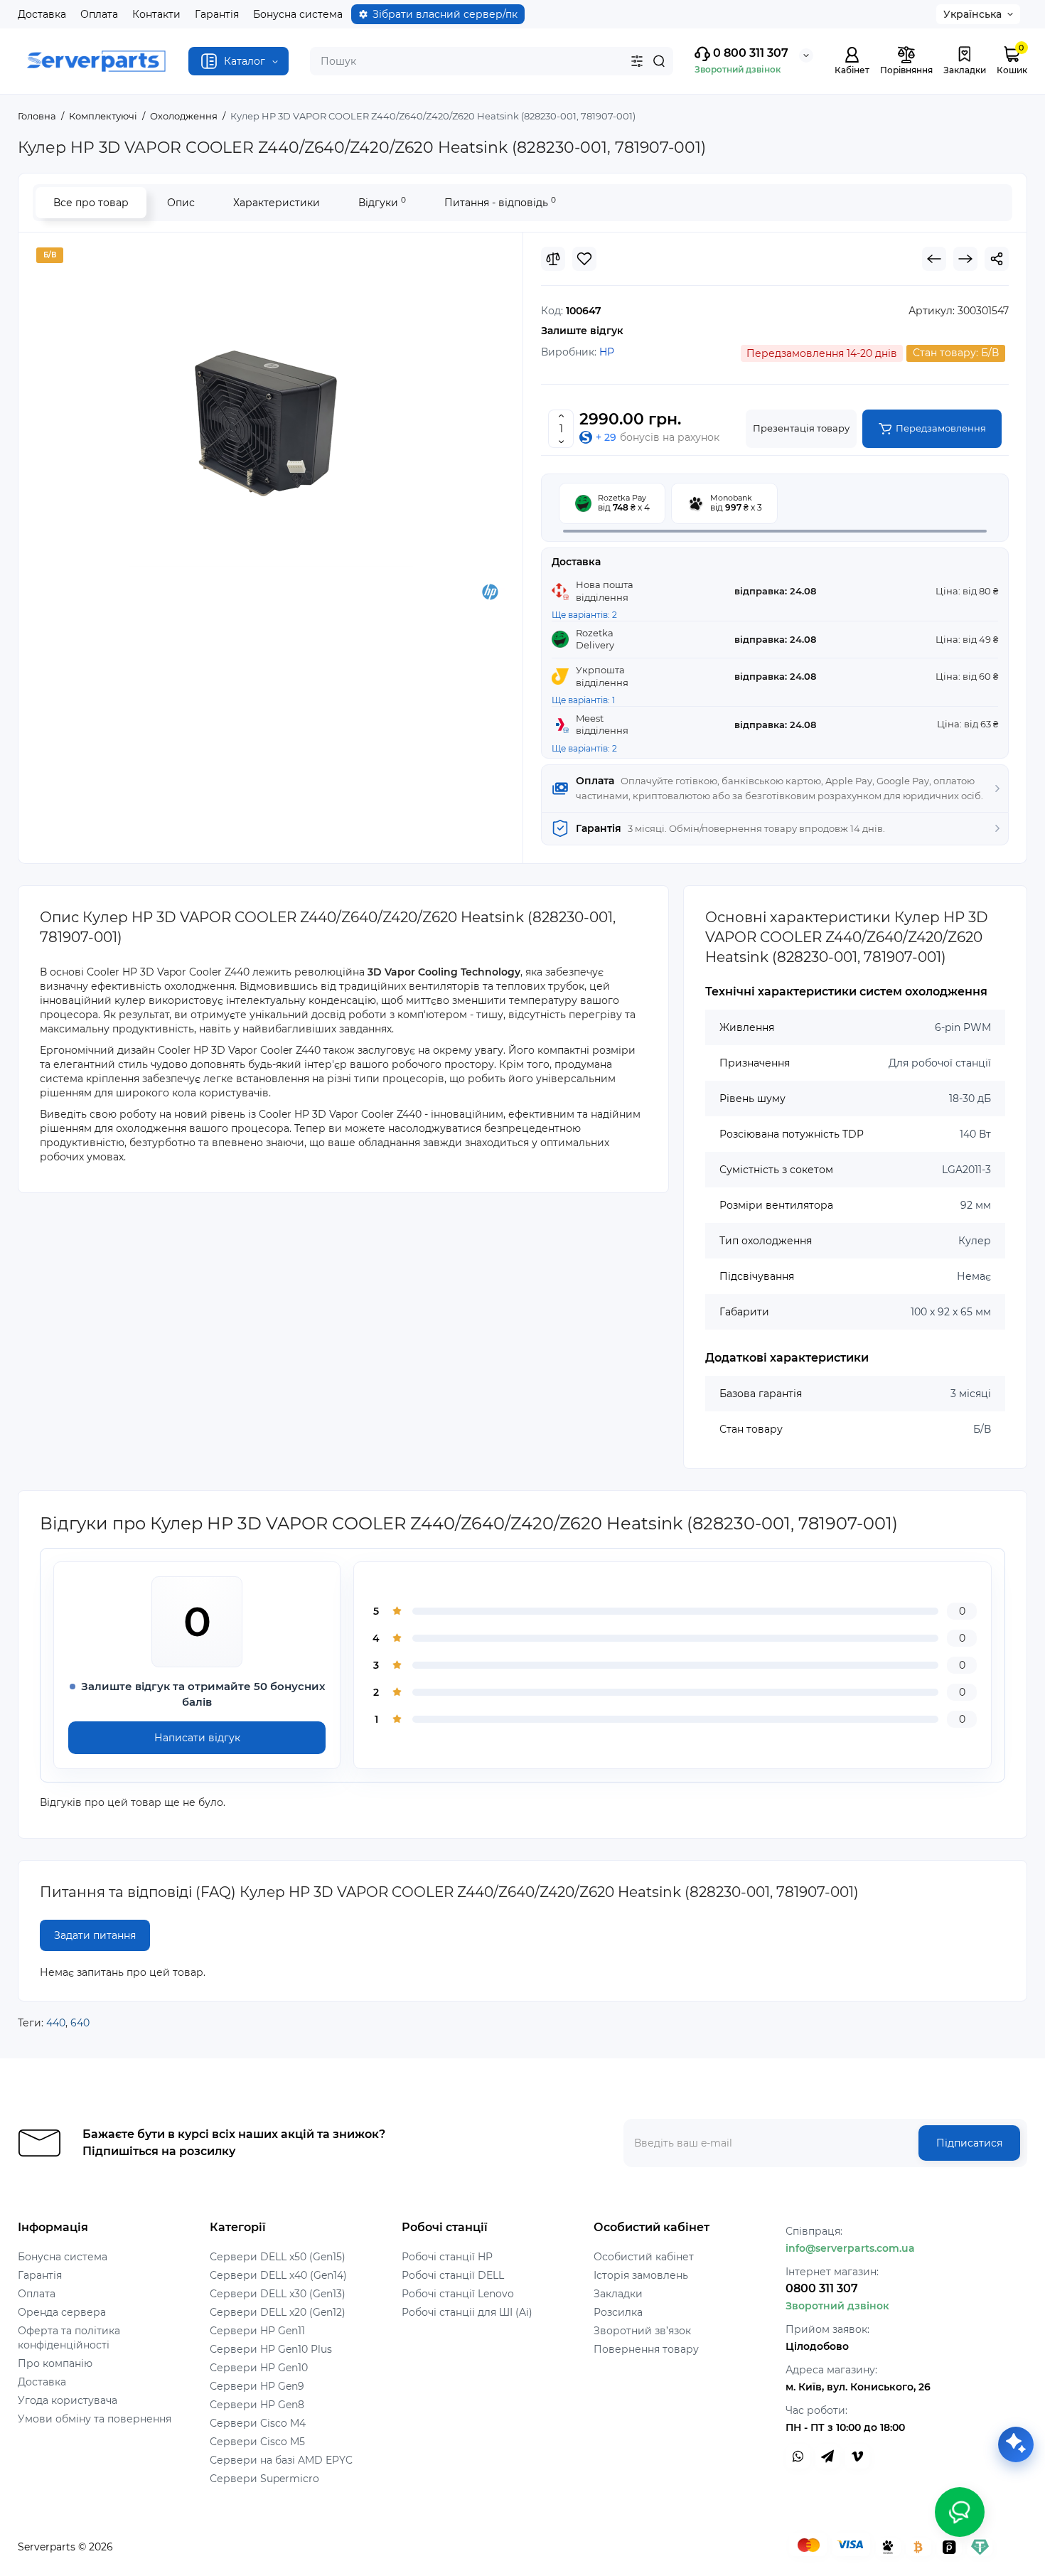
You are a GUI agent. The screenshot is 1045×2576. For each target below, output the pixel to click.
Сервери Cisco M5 (257, 2442)
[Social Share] (997, 259)
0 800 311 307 (749, 53)
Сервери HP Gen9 (257, 2386)
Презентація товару (801, 428)
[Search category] (637, 61)
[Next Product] (965, 259)
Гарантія (217, 14)
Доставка (42, 14)
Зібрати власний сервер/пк (445, 14)
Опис (181, 203)
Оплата (99, 14)
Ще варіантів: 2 (584, 615)
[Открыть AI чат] (1016, 2444)
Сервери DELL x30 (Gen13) (278, 2294)
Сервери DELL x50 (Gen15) (278, 2257)
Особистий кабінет (644, 2257)
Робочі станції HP (447, 2257)
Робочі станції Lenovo (458, 2294)
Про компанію (55, 2363)
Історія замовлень (641, 2275)
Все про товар (91, 203)
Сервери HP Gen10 (259, 2368)
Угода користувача (68, 2400)
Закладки (618, 2294)
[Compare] (553, 259)
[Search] (659, 61)
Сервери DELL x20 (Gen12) (278, 2312)
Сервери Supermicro (264, 2479)
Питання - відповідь (500, 202)
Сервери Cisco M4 (258, 2423)
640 (80, 2023)
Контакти (156, 14)
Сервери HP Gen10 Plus (271, 2349)
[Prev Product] (934, 259)
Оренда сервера (62, 2312)
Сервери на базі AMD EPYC (281, 2460)
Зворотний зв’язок (642, 2331)
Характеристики (277, 203)
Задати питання (95, 1935)
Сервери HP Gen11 (257, 2331)
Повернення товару (646, 2349)
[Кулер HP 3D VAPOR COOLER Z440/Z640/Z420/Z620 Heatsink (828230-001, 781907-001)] (271, 424)
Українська (972, 14)
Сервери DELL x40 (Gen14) (278, 2275)
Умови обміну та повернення (95, 2419)
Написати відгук (197, 1738)
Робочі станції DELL (453, 2275)
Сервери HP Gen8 (257, 2405)
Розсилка (618, 2312)
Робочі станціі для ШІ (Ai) (467, 2312)
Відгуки (382, 202)
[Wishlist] (584, 259)
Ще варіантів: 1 (583, 700)
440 (56, 2023)
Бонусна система (298, 14)
